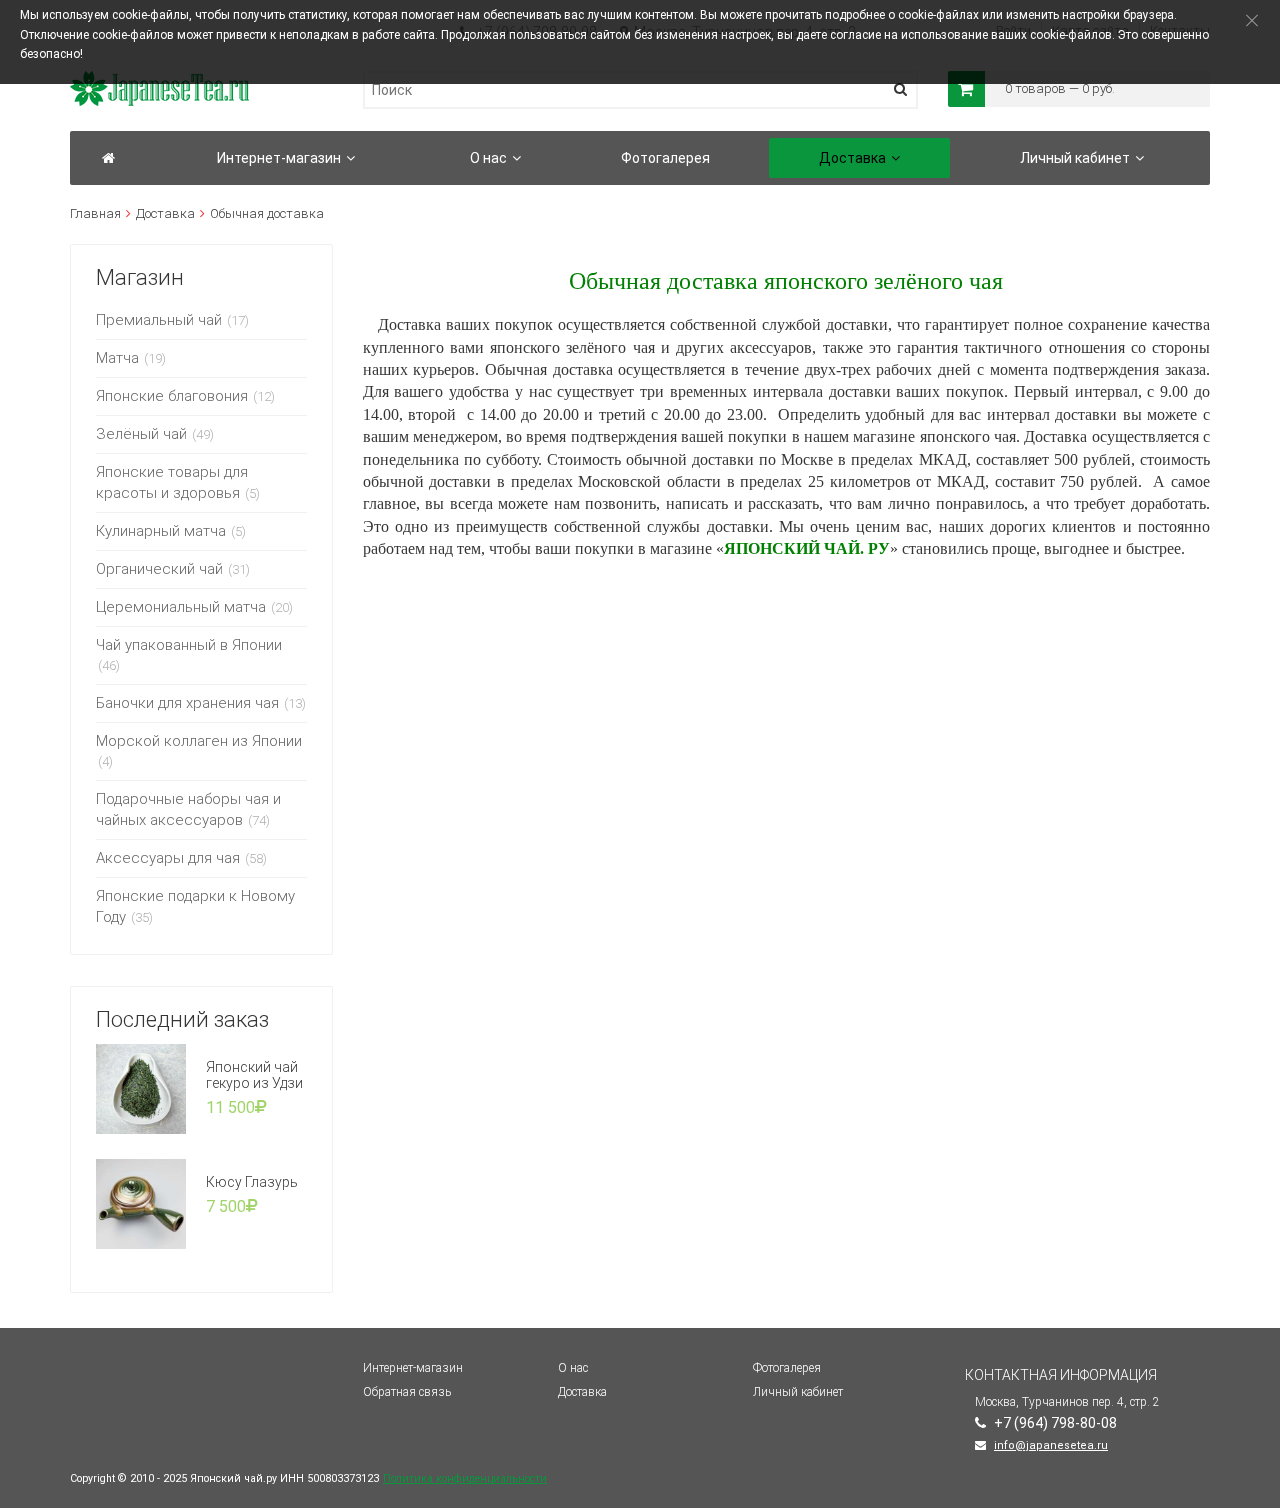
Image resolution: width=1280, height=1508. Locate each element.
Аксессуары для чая (168, 858)
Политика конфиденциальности (465, 1478)
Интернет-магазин (413, 1368)
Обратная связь (407, 1392)
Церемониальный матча (181, 607)
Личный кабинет (798, 1392)
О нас (573, 1368)
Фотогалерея (787, 1368)
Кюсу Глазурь (252, 1182)
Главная (95, 213)
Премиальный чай (159, 320)
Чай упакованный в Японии (189, 645)
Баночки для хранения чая (187, 703)
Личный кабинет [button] (1075, 158)
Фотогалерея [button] (665, 158)
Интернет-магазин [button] (279, 158)
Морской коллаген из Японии (199, 741)
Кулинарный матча (161, 531)
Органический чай (159, 569)
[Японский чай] (108, 158)
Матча (117, 358)
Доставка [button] (852, 158)
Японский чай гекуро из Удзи (254, 1075)
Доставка (165, 213)
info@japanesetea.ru (1051, 1445)
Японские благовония (172, 396)
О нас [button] (488, 158)
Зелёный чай (141, 434)
